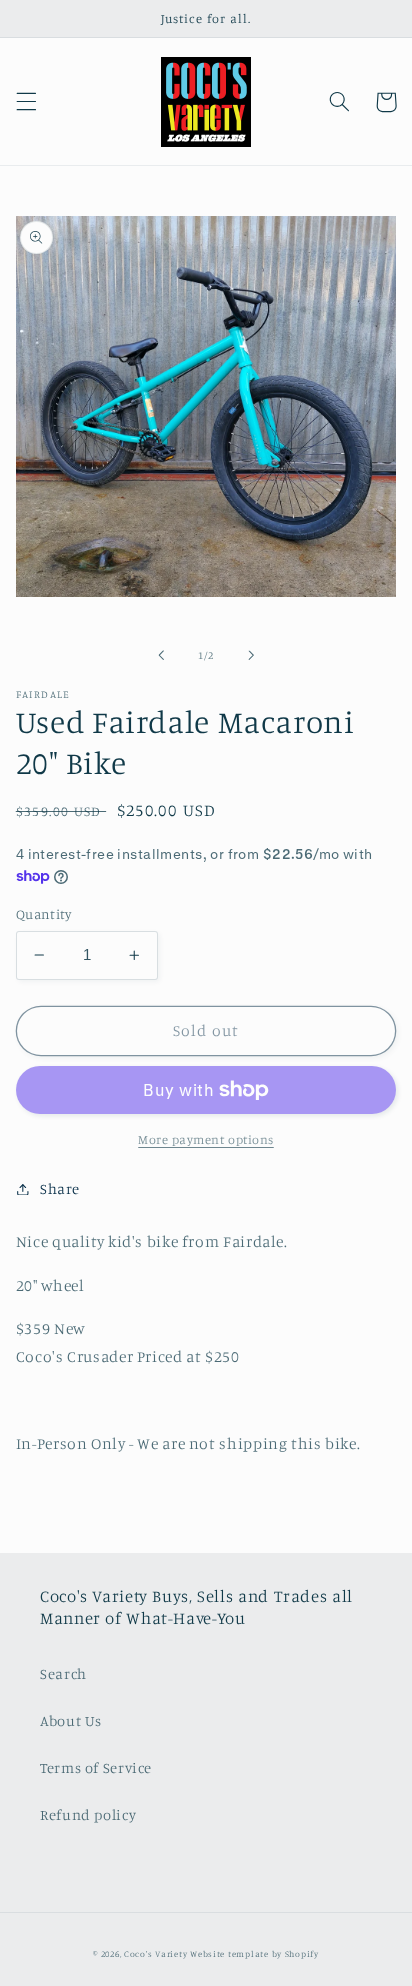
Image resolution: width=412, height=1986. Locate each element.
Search (63, 1673)
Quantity (43, 914)
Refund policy (88, 1814)
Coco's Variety (155, 1953)
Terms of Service (96, 1767)
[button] (26, 102)
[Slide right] (251, 656)
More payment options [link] (206, 1139)
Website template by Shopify (254, 1953)
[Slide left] (161, 656)
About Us (71, 1720)
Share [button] (60, 1188)
